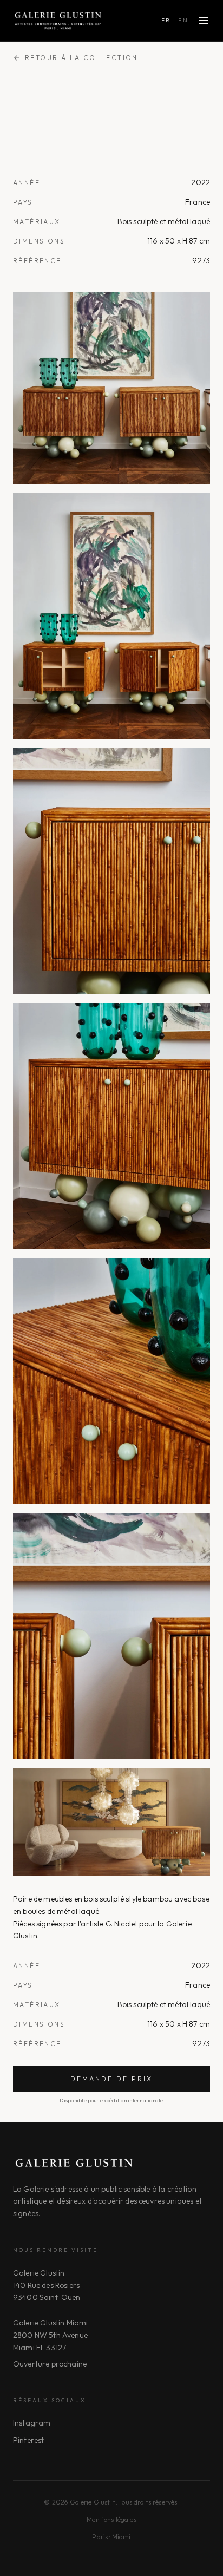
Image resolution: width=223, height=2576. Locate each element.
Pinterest (28, 2440)
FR (166, 20)
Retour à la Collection (81, 58)
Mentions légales (111, 2519)
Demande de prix (111, 2079)
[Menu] (204, 21)
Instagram (32, 2423)
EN (183, 20)
